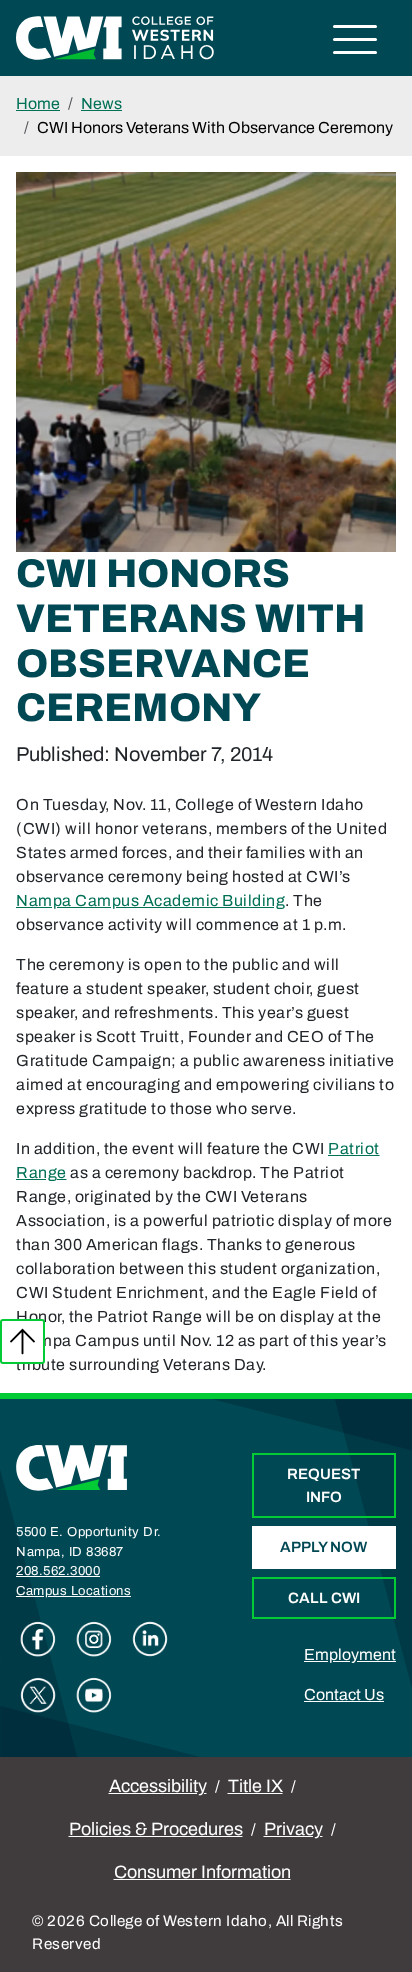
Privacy (293, 1829)
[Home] (72, 1466)
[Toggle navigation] (355, 42)
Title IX (255, 1786)
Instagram (94, 1639)
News (101, 103)
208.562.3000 (58, 1571)
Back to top (22, 1341)
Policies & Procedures (156, 1829)
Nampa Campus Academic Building (150, 900)
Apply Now (323, 1547)
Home (38, 103)
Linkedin (150, 1639)
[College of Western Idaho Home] (115, 36)
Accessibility (158, 1786)
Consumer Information (202, 1872)
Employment (350, 1654)
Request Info (323, 1485)
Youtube (94, 1695)
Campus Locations (73, 1591)
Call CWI (324, 1598)
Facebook (38, 1639)
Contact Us (344, 1694)
